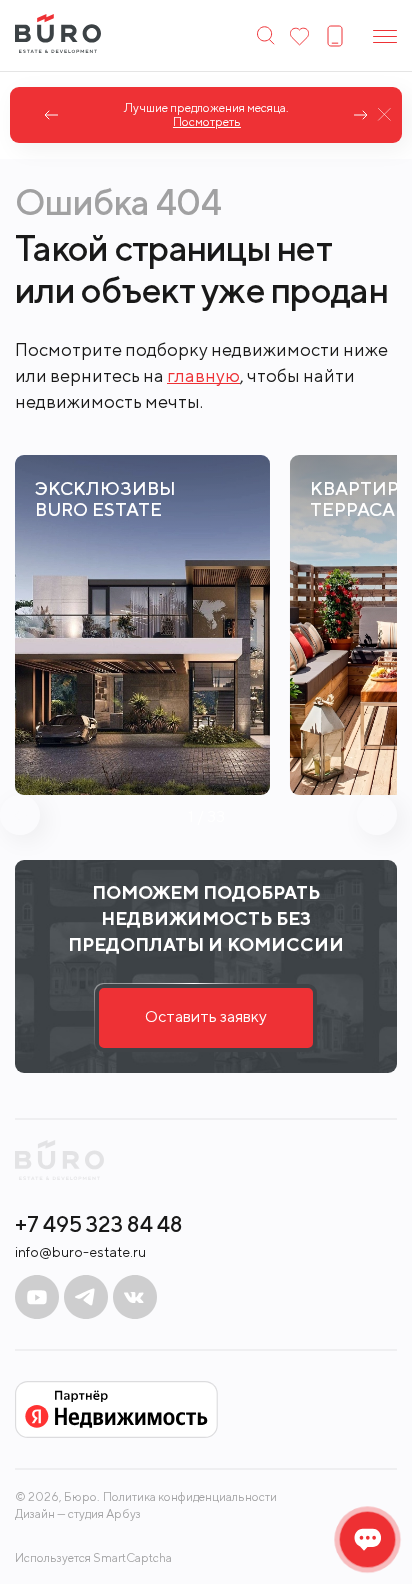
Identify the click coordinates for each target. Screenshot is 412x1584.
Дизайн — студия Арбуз (78, 1513)
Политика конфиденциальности (190, 1497)
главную (203, 375)
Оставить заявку (206, 1016)
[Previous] (51, 115)
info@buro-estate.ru (80, 1252)
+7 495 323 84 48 (99, 1224)
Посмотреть (206, 122)
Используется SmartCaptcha (93, 1557)
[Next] (360, 115)
